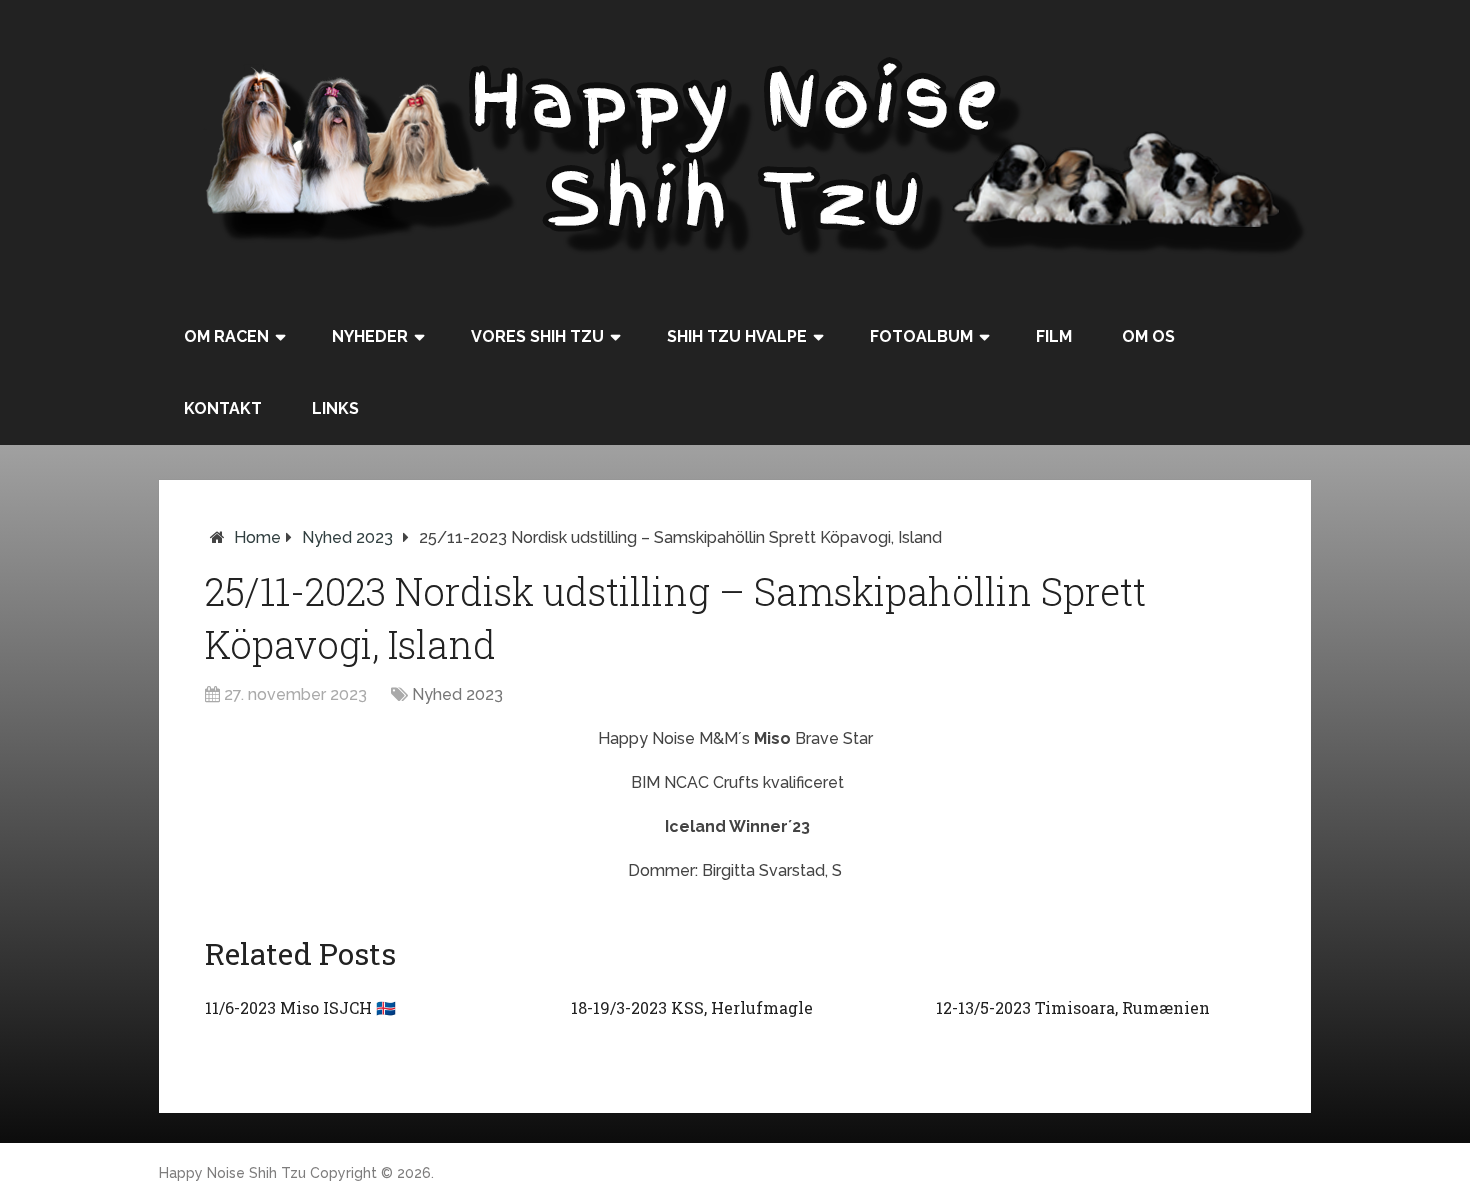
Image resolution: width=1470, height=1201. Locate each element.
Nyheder (370, 336)
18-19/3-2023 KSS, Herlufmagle (692, 1007)
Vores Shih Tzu (537, 336)
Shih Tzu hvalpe (737, 336)
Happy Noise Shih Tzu (232, 1173)
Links (335, 408)
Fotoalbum (921, 336)
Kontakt (223, 408)
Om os (1148, 336)
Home (257, 537)
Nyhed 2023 (347, 537)
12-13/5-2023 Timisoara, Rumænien (1073, 1007)
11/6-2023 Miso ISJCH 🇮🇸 (300, 1007)
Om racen (226, 336)
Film (1054, 336)
